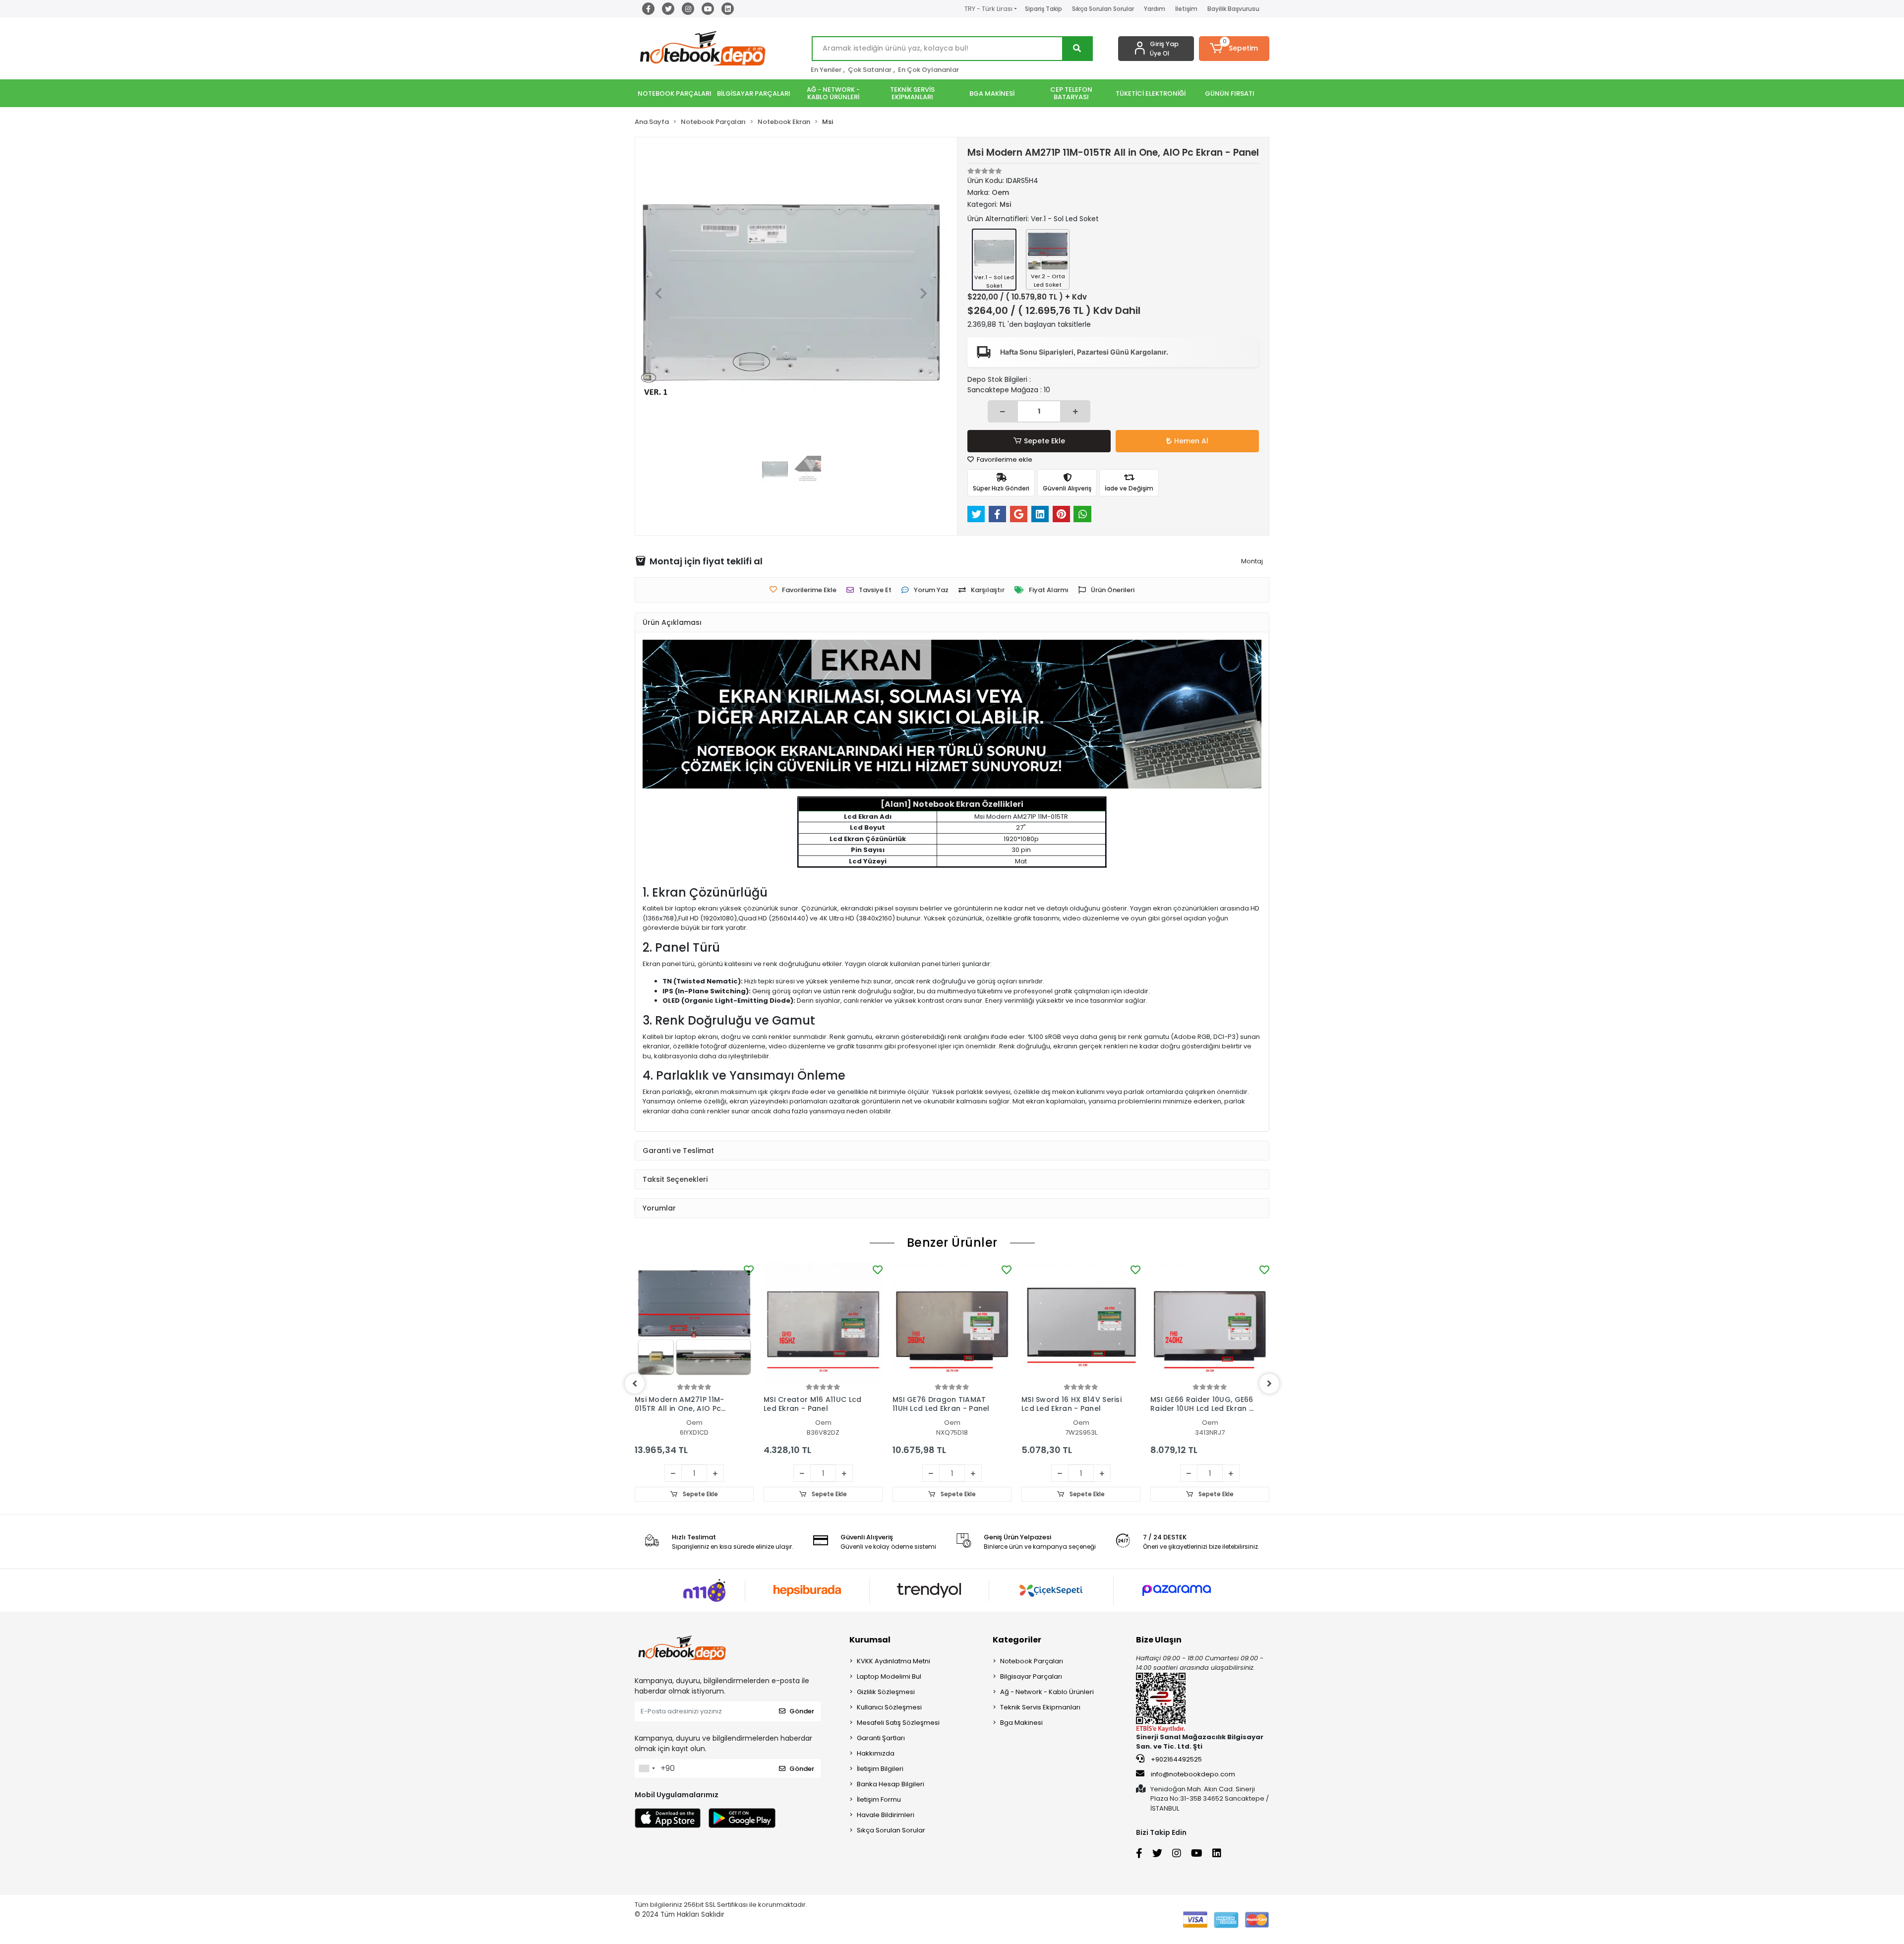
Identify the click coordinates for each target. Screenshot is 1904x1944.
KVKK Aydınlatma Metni (893, 1661)
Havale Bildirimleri (886, 1815)
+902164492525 (1176, 1759)
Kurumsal (870, 1640)
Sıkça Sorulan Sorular (1103, 9)
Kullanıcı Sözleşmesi (889, 1707)
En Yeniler (826, 70)
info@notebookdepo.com (1193, 1774)
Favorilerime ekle (1004, 459)
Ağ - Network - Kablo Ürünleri (1047, 1692)
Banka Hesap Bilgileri (891, 1784)
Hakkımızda (876, 1753)
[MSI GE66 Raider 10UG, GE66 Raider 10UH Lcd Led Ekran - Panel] (1210, 1322)
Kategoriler (1017, 1640)
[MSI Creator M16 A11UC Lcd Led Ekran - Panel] (823, 1322)
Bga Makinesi (1021, 1723)
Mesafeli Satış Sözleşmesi (898, 1723)
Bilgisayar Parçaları (1031, 1676)
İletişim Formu (879, 1799)
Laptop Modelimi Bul (889, 1676)
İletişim (1186, 9)
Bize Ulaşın (1159, 1640)
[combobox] (647, 1768)
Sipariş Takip (1043, 9)
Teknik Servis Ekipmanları (1040, 1707)
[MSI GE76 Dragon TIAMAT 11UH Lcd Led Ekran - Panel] (952, 1322)
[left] (635, 1384)
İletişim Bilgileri (880, 1769)
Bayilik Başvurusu (1233, 9)
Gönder (802, 1711)
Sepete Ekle (1044, 441)
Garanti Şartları (881, 1738)
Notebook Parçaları (1032, 1661)
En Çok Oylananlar (928, 70)
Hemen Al (1191, 441)
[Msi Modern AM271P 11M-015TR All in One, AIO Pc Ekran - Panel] (694, 1322)
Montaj (1252, 561)
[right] (1269, 1384)
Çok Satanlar (870, 70)
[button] (1234, 49)
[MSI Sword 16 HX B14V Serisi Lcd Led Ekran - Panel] (1081, 1322)
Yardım (1155, 9)
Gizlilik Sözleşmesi (886, 1692)
